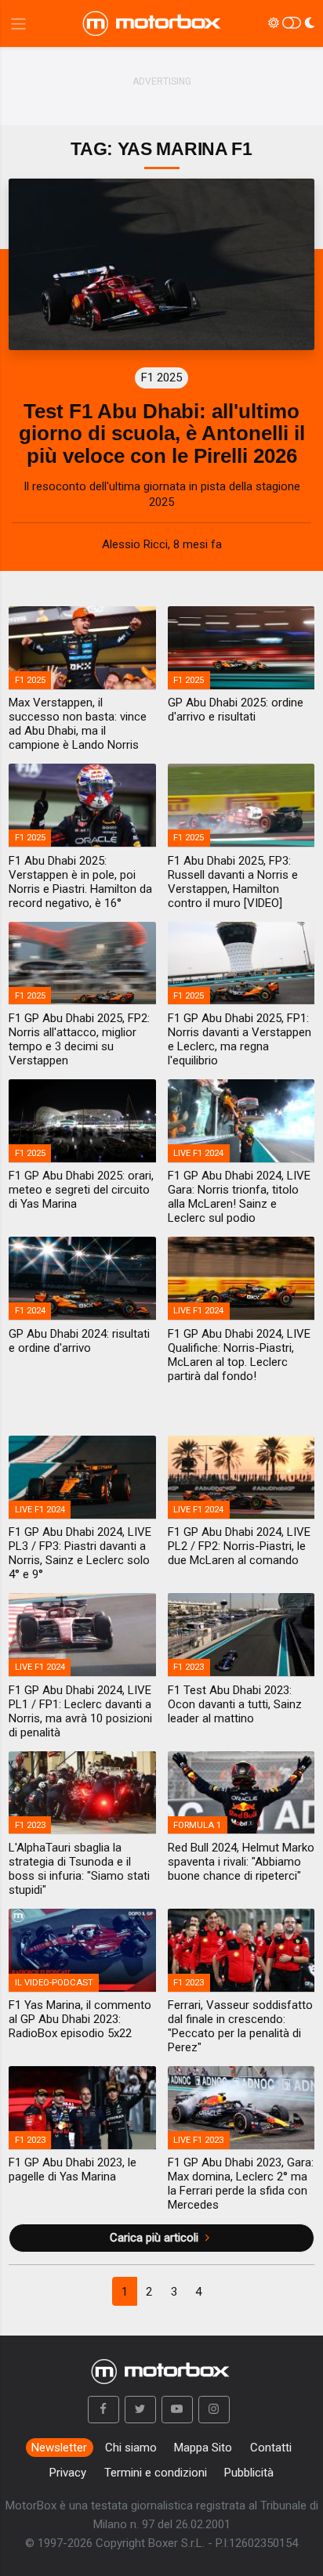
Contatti (271, 2448)
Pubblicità (249, 2473)
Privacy (68, 2473)
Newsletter (59, 2448)
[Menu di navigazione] (18, 24)
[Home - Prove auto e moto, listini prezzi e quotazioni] (153, 23)
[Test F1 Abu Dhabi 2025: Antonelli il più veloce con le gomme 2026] (161, 264)
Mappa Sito (203, 2448)
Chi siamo (131, 2448)
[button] (103, 2410)
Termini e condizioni (156, 2473)
